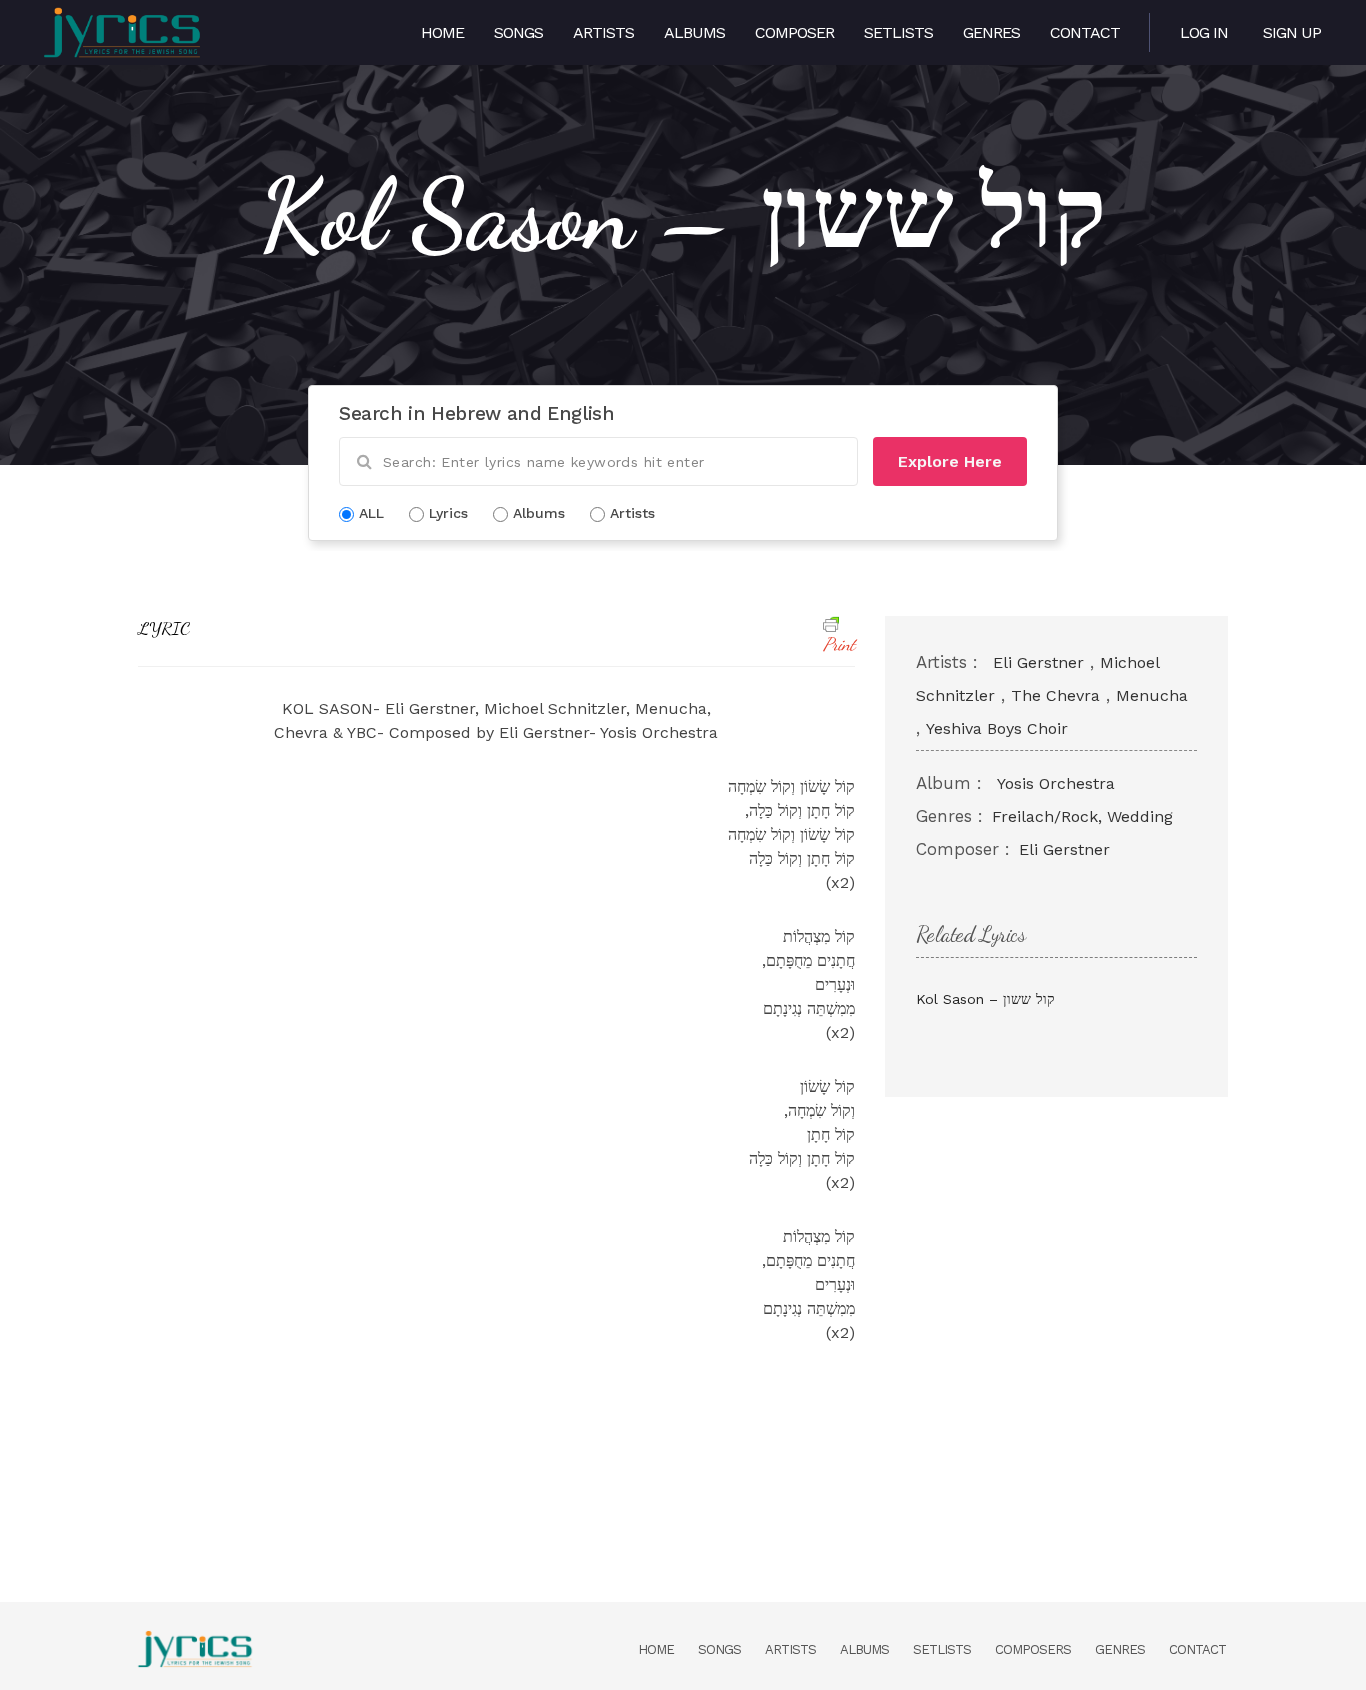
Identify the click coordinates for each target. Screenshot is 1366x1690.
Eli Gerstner (1038, 662)
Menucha (1152, 695)
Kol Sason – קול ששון (985, 999)
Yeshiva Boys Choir (997, 728)
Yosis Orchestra (1056, 783)
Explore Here (950, 461)
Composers (1033, 1649)
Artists (603, 32)
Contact (1085, 32)
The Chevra (1055, 695)
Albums (694, 32)
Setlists (898, 32)
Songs (518, 32)
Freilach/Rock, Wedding (1082, 816)
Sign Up (1292, 32)
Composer (794, 32)
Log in (1204, 32)
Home (442, 32)
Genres (991, 32)
